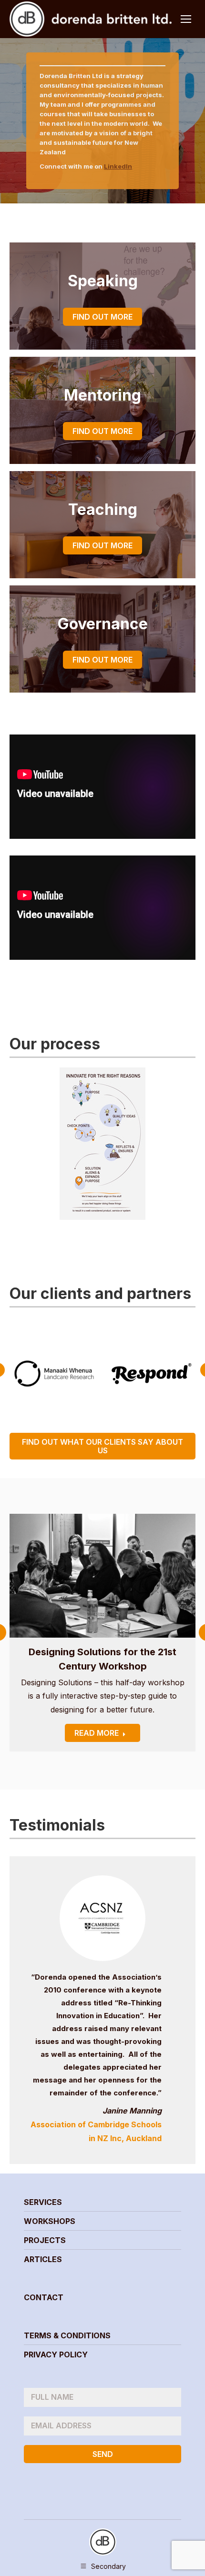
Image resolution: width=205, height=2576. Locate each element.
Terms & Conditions (67, 2335)
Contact (44, 2297)
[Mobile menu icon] (186, 19)
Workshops (50, 2221)
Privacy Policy (56, 2355)
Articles (43, 2259)
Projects (45, 2240)
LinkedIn (118, 166)
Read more (97, 1733)
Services (43, 2202)
